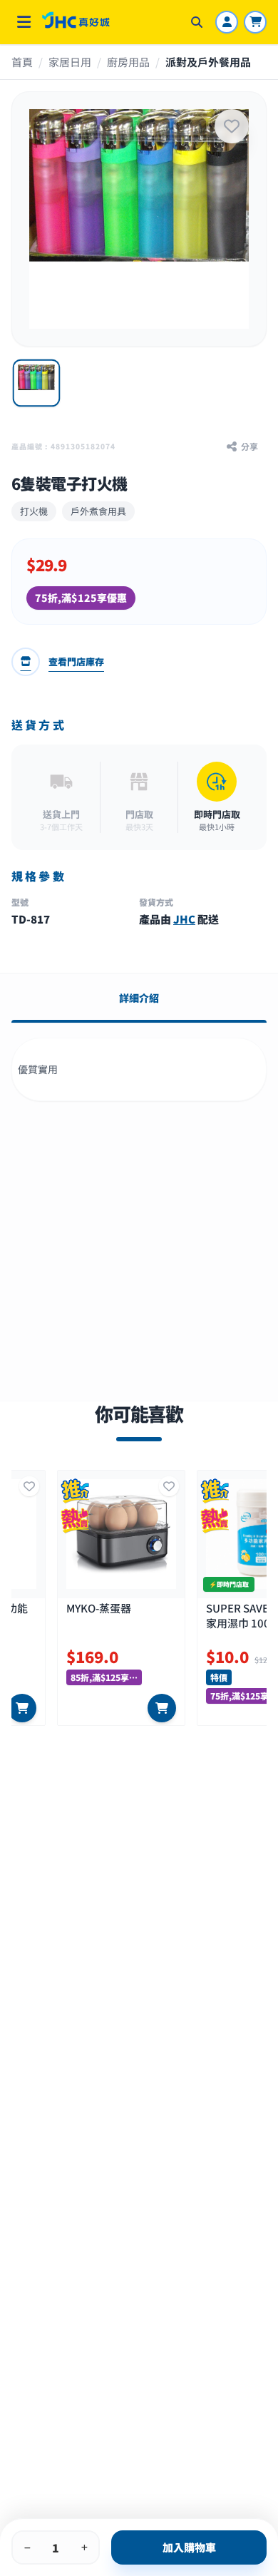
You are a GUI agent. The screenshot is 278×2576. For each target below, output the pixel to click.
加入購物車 (189, 2547)
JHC (184, 919)
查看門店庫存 (76, 661)
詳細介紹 (139, 998)
